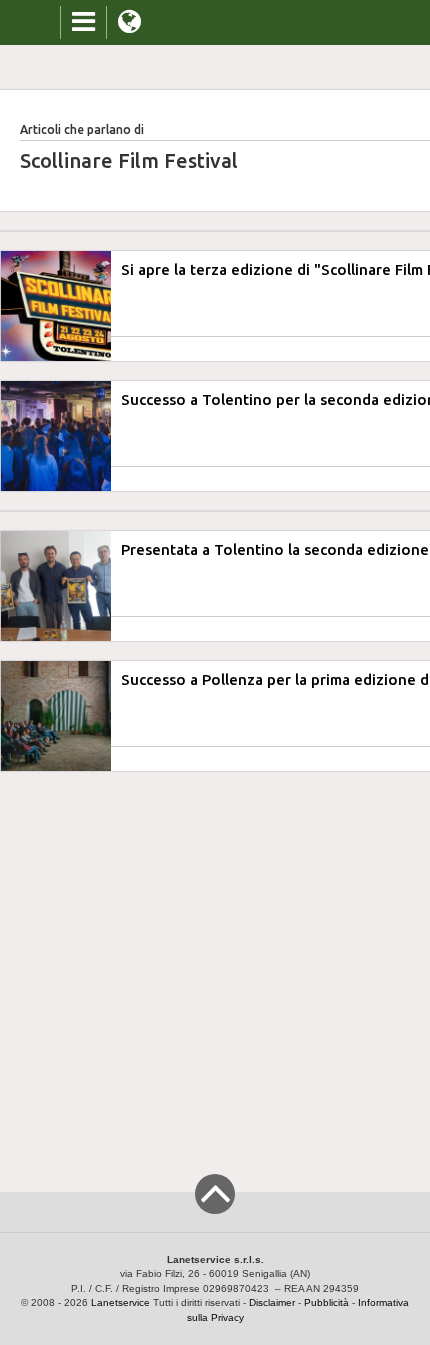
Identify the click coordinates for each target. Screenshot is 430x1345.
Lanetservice (120, 1302)
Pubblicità (326, 1302)
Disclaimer (272, 1302)
